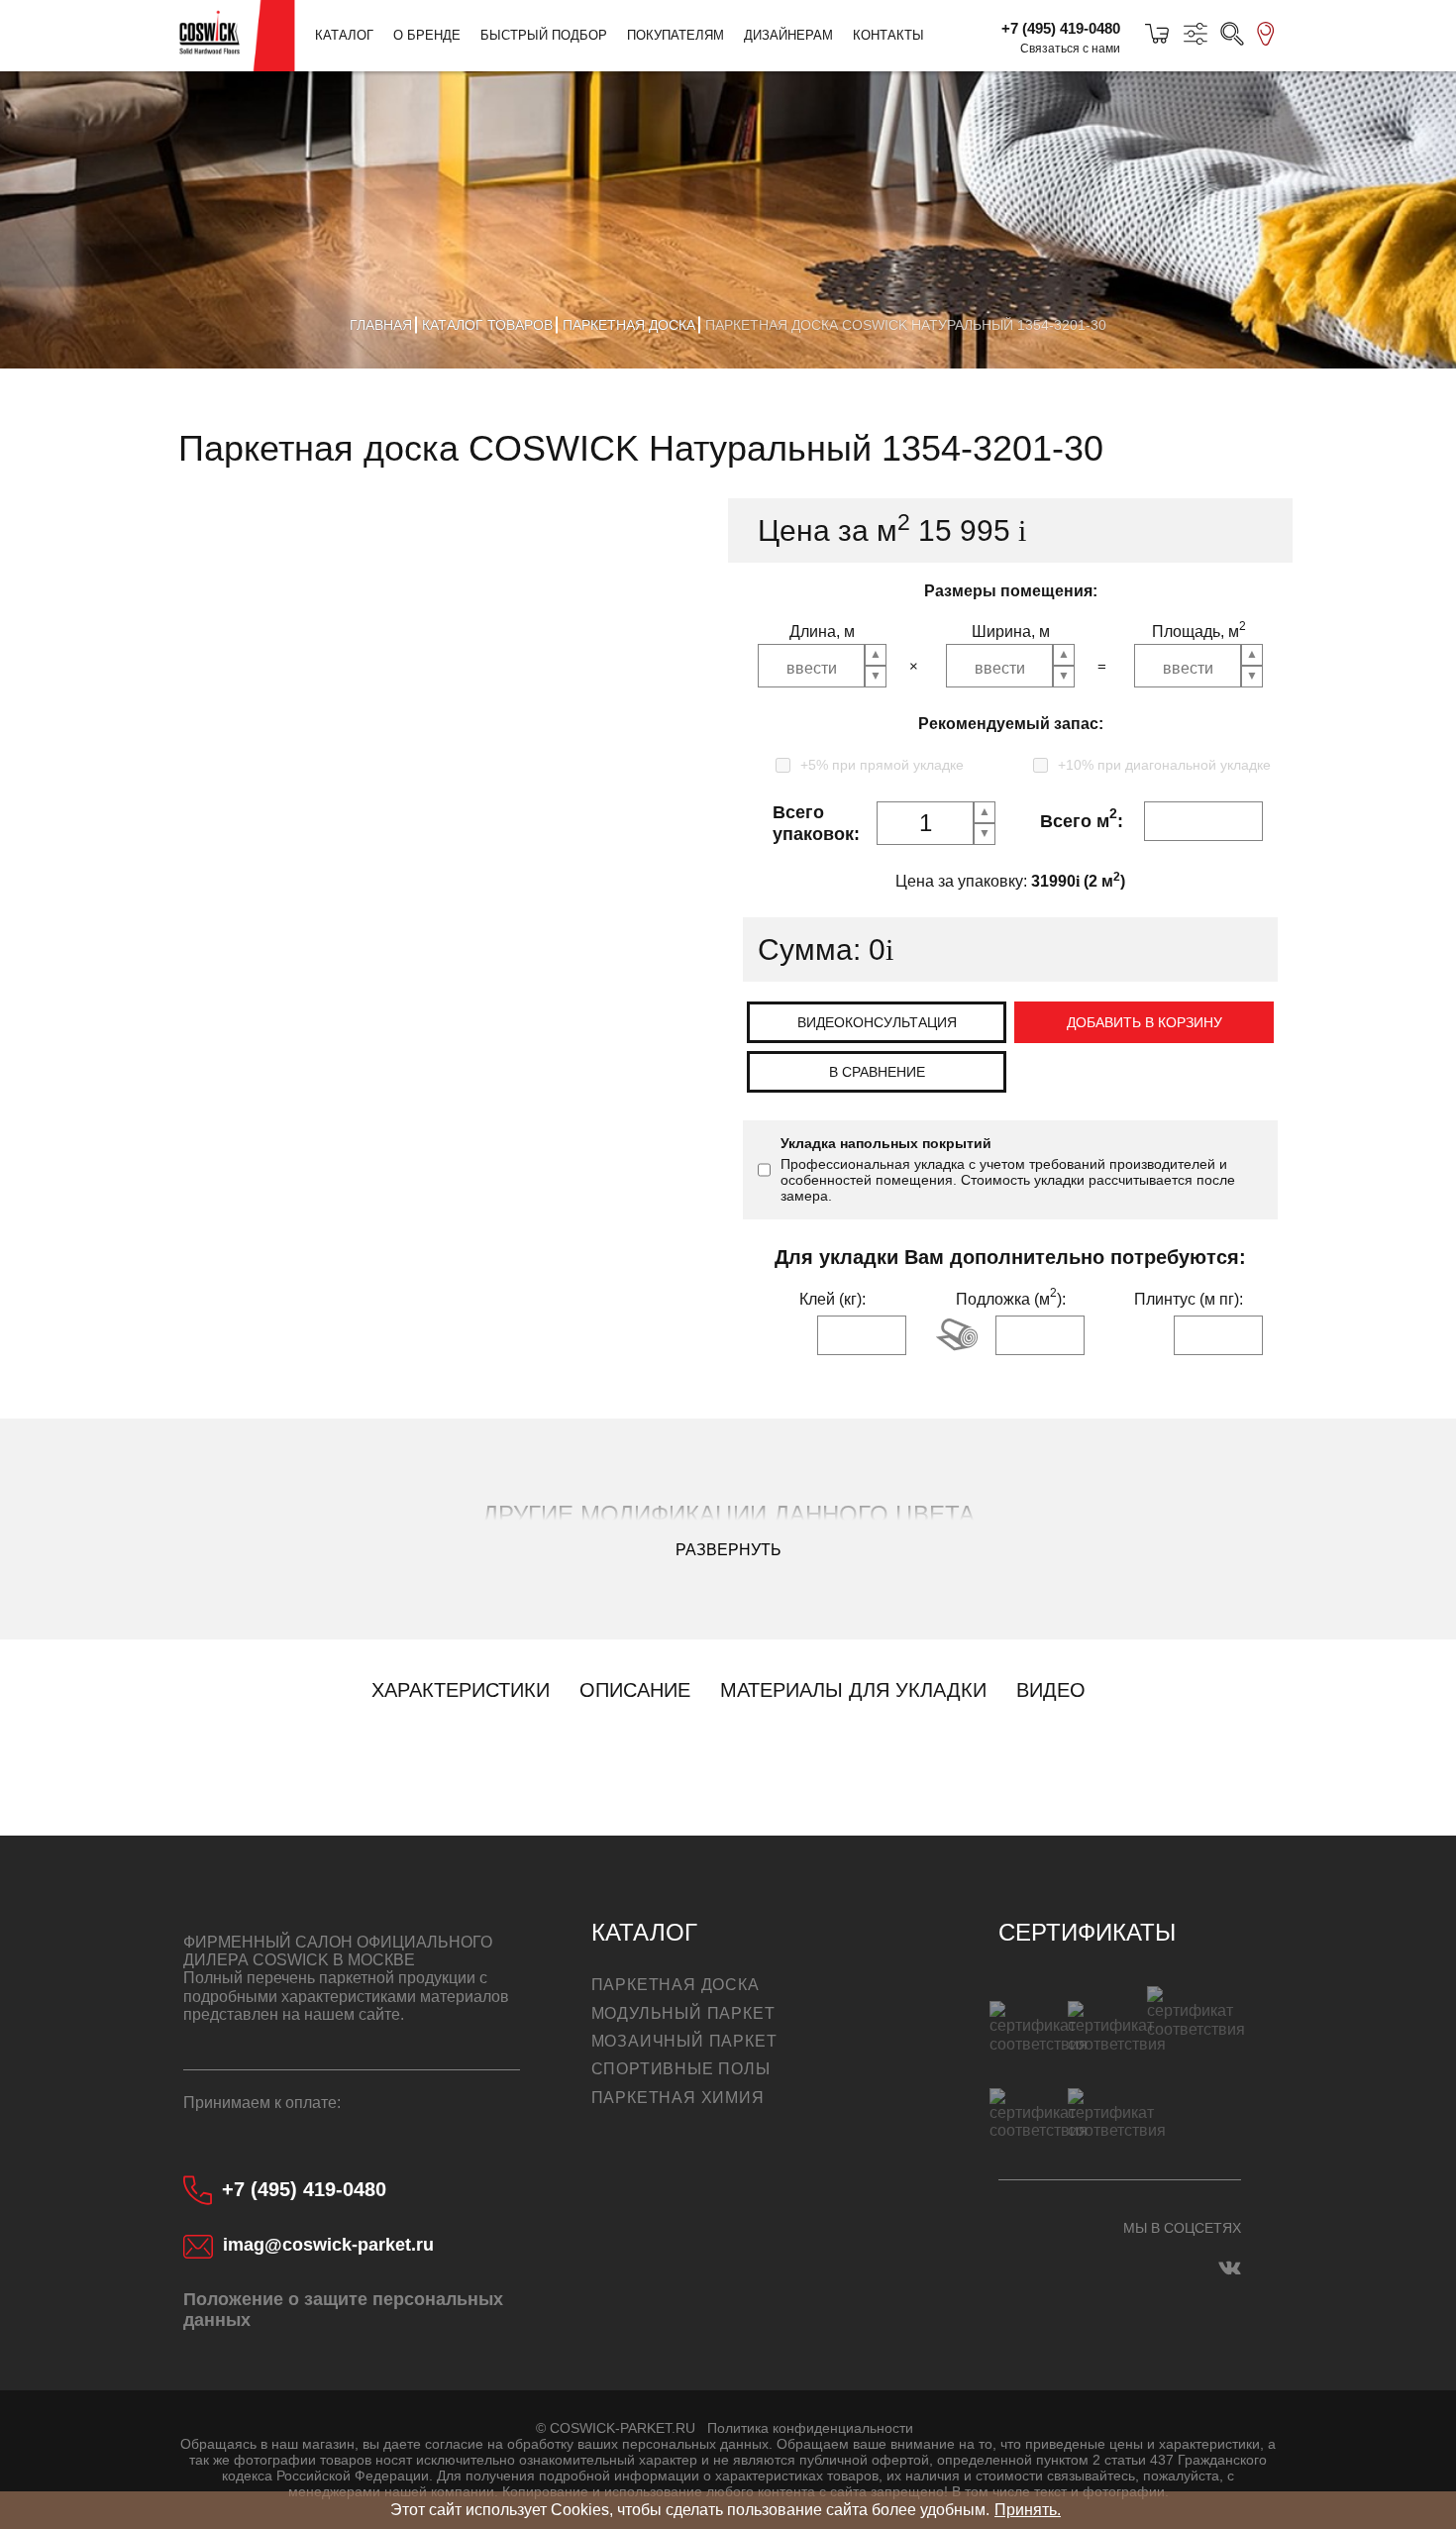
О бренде (427, 35)
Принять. (1028, 2510)
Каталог (344, 35)
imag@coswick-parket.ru (328, 2245)
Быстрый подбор (544, 35)
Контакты (888, 35)
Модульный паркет (683, 2013)
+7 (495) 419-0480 (1061, 28)
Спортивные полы (681, 2069)
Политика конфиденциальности (810, 2428)
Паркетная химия (678, 2098)
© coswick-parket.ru (616, 2428)
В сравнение (877, 1072)
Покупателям (676, 35)
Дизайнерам (788, 35)
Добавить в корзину (1144, 1022)
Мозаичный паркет (684, 2041)
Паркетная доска (676, 1985)
